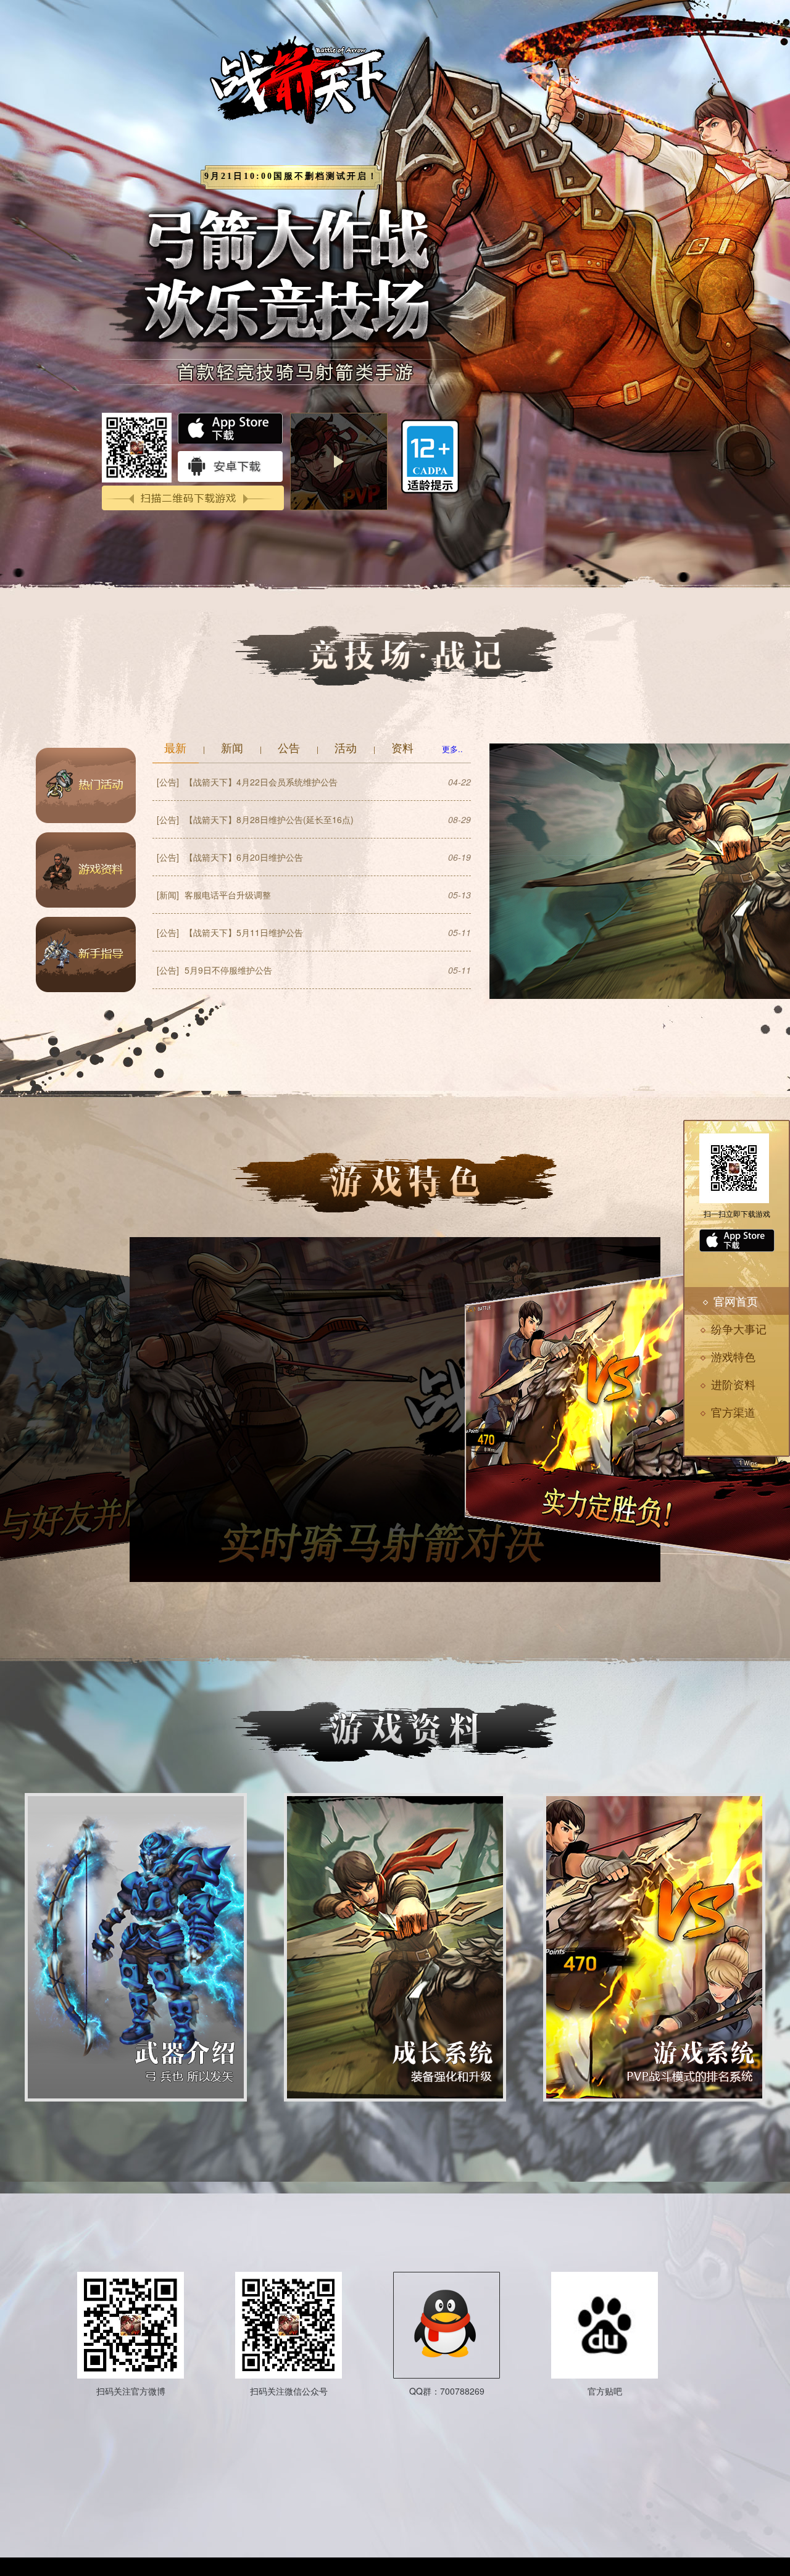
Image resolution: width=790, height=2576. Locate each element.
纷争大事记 (739, 1328)
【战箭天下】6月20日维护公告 (230, 857)
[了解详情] (86, 785)
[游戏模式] (654, 1947)
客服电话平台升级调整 (214, 895)
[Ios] (737, 1240)
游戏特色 (733, 1356)
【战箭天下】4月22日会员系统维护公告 (247, 782)
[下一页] (460, 1601)
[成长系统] (395, 1947)
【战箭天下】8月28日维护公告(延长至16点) (255, 819)
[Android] (737, 1268)
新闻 (232, 747)
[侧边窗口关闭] (683, 1286)
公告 (289, 747)
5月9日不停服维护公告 (214, 970)
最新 (175, 747)
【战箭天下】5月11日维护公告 (230, 932)
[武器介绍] (136, 1947)
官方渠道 (733, 1412)
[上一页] (330, 1601)
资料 (402, 747)
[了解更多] (395, 2248)
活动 (346, 747)
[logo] (323, 89)
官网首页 (736, 1301)
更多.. (452, 749)
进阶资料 (733, 1384)
